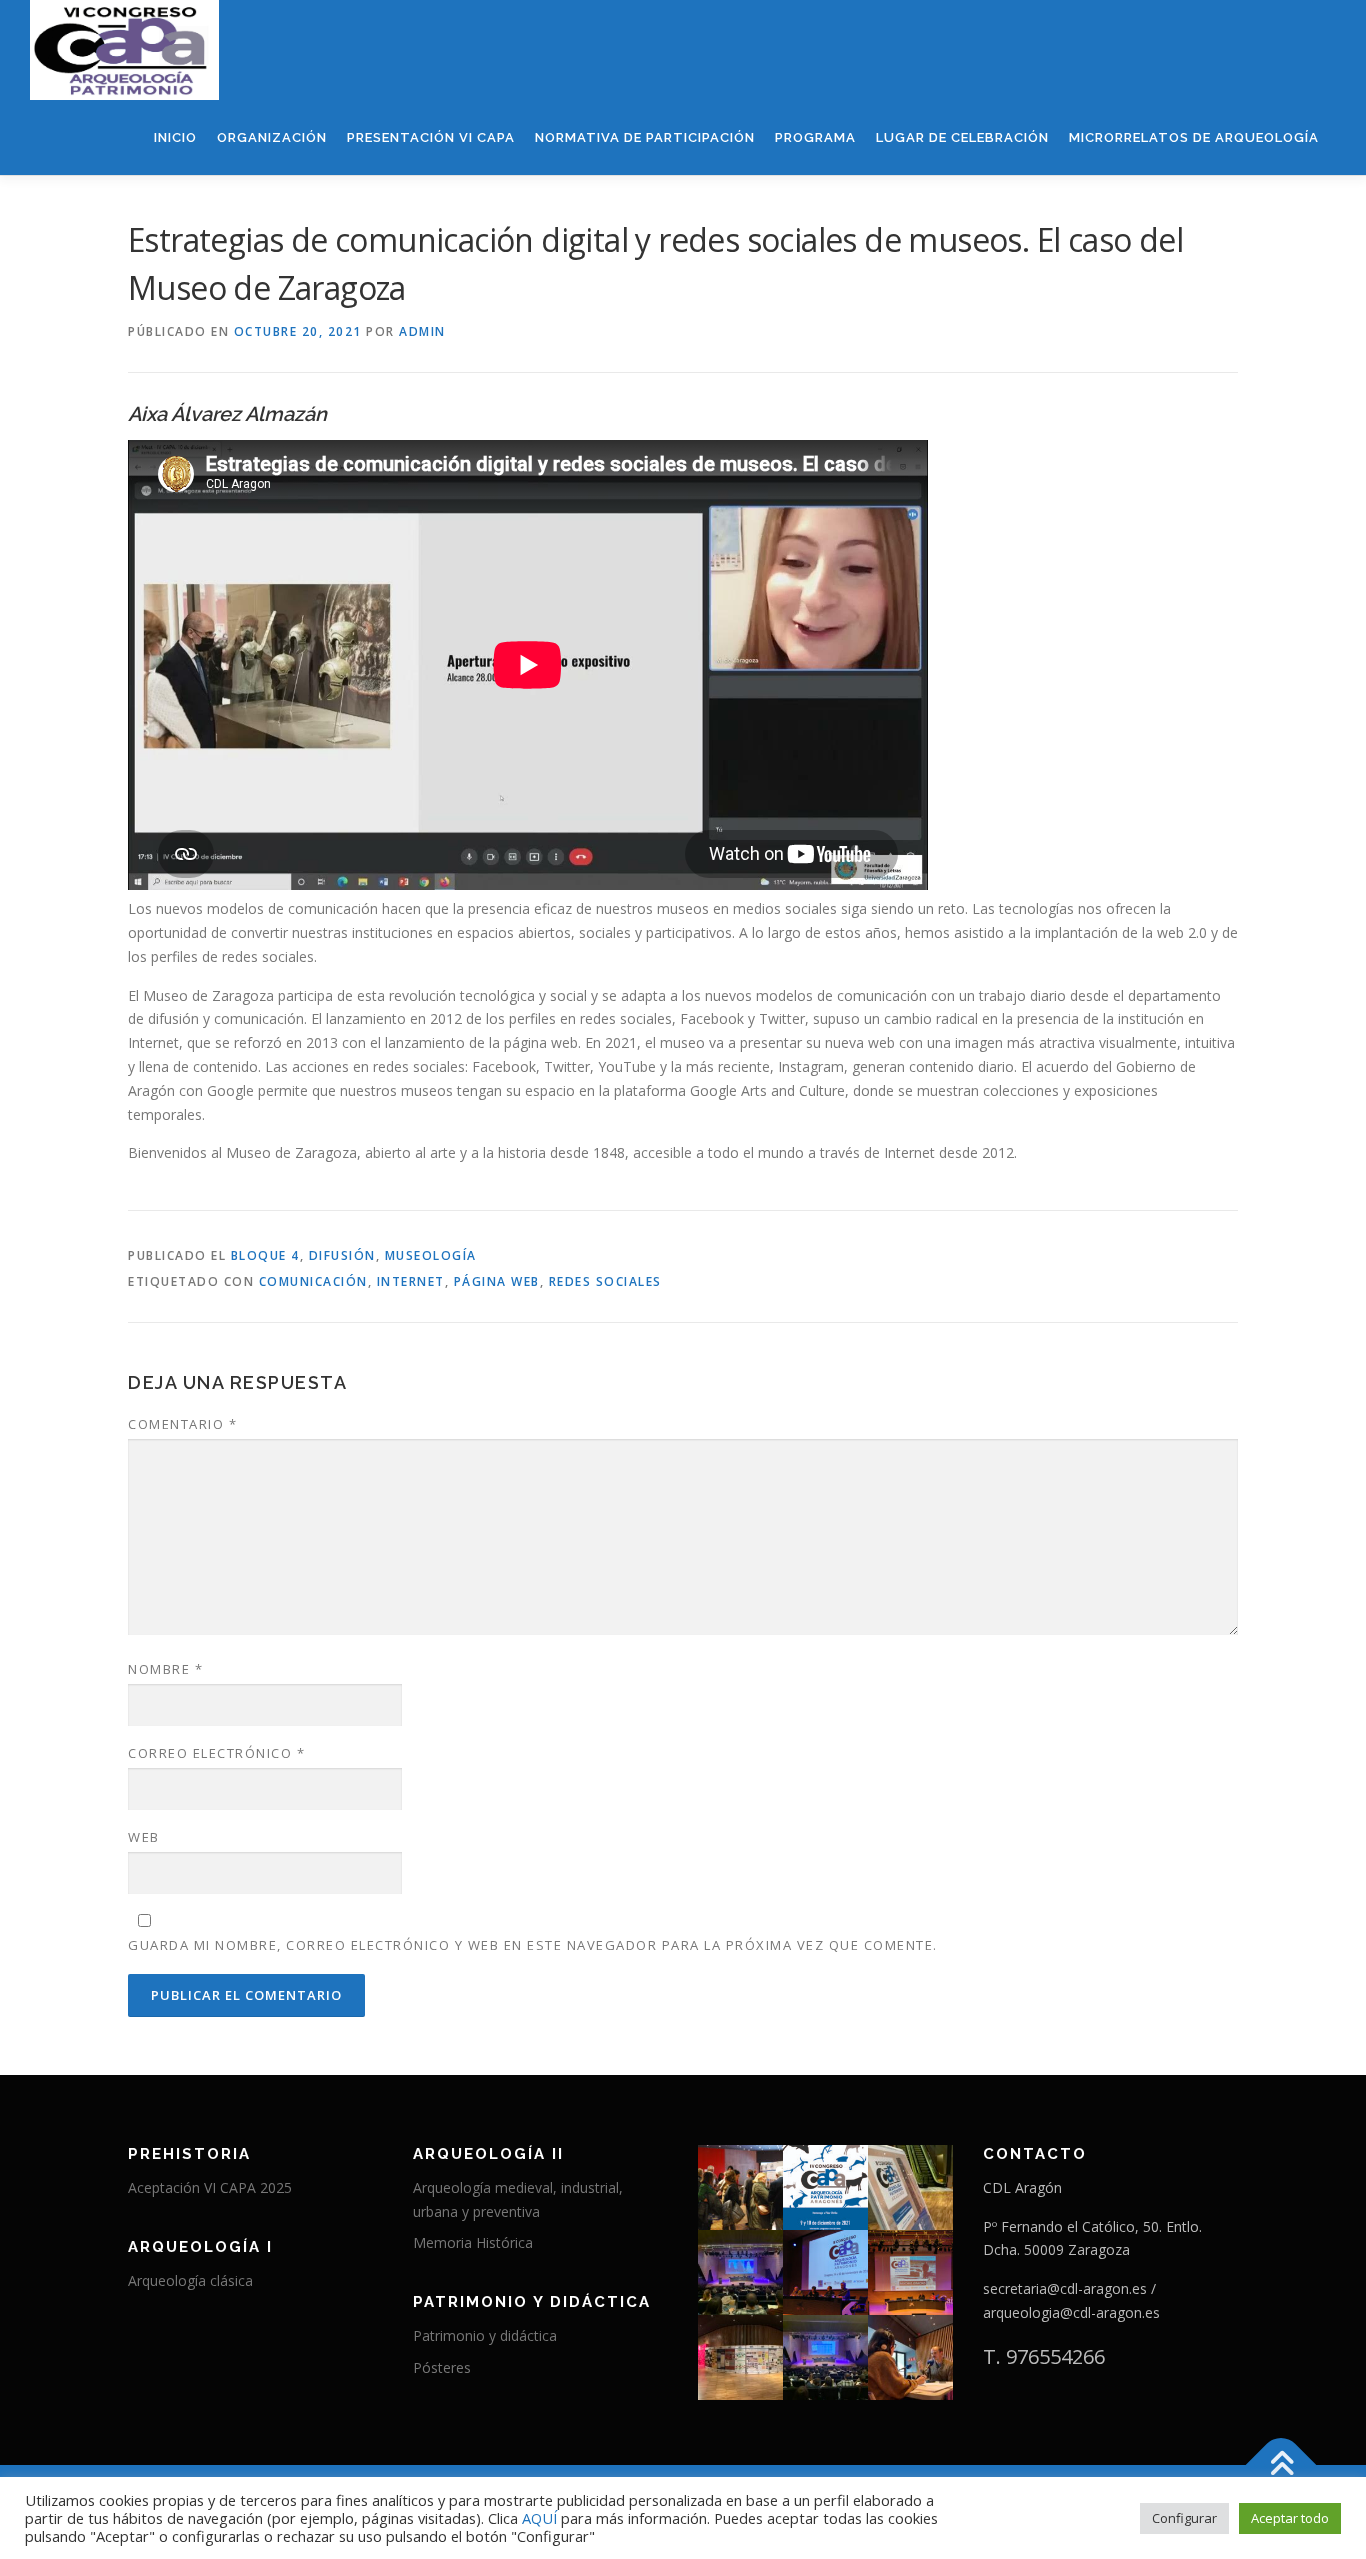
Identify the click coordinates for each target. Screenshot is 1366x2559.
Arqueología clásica (190, 2280)
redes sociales (605, 1281)
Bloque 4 (265, 1255)
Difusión (342, 1255)
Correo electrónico (216, 1753)
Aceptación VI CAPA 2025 (210, 2187)
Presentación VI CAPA (431, 137)
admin (422, 331)
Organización (272, 137)
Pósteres (442, 2367)
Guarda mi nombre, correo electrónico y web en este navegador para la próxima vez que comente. (533, 1945)
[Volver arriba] (1281, 2464)
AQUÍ (541, 2518)
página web (497, 1281)
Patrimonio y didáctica (485, 2335)
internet (411, 1281)
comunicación (313, 1281)
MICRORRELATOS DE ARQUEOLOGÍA (1194, 137)
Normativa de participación (645, 137)
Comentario (182, 1424)
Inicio (175, 137)
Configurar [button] (1184, 2518)
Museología (431, 1255)
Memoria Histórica (473, 2242)
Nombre (165, 1669)
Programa (815, 137)
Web (144, 1837)
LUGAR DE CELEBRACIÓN (962, 137)
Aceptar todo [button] (1290, 2518)
